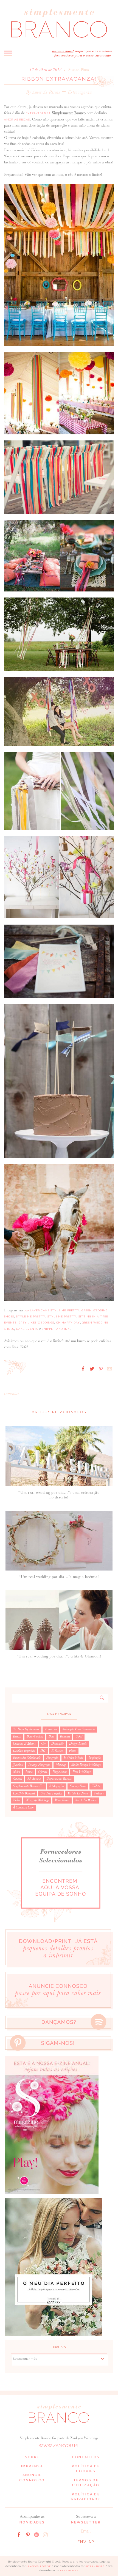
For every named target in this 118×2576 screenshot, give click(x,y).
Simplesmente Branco (59, 1779)
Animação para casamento (78, 1729)
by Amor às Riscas (43, 92)
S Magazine (57, 1786)
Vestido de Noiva (78, 1793)
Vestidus (99, 1793)
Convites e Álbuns (24, 1744)
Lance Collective (39, 2566)
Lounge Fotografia (39, 1765)
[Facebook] (19, 2534)
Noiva (16, 1772)
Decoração (57, 1744)
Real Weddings (82, 1772)
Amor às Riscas (17, 120)
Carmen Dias (69, 2571)
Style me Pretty (65, 1310)
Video (16, 1800)
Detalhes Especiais (24, 1751)
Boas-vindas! (35, 1736)
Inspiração (95, 1758)
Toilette (96, 1786)
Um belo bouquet (24, 1793)
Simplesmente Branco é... (28, 1786)
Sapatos (17, 1779)
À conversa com (23, 1807)
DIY (43, 1751)
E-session (57, 1751)
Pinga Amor (60, 1772)
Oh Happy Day (68, 1323)
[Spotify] (36, 2534)
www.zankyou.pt (59, 2446)
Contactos (86, 2457)
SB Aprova (34, 1779)
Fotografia (52, 1758)
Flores (73, 1751)
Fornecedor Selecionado (27, 1758)
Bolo (51, 1736)
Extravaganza (80, 92)
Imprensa (32, 2466)
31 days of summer (26, 1729)
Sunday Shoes (78, 1786)
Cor (43, 1744)
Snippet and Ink (56, 1329)
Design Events (78, 1744)
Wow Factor (62, 1800)
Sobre (32, 2457)
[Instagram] (45, 2534)
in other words (73, 1758)
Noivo (29, 1772)
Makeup (61, 1765)
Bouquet (65, 1736)
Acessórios (51, 1729)
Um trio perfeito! (51, 1793)
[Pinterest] (28, 2534)
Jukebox (18, 1765)
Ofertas (43, 1772)
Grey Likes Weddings (36, 1323)
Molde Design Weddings (86, 1765)
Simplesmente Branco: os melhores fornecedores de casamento (59, 23)
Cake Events (27, 1329)
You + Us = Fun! (86, 1800)
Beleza (17, 1736)
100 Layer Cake (37, 1310)
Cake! (79, 1736)
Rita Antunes (95, 2566)
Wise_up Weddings (37, 1800)
